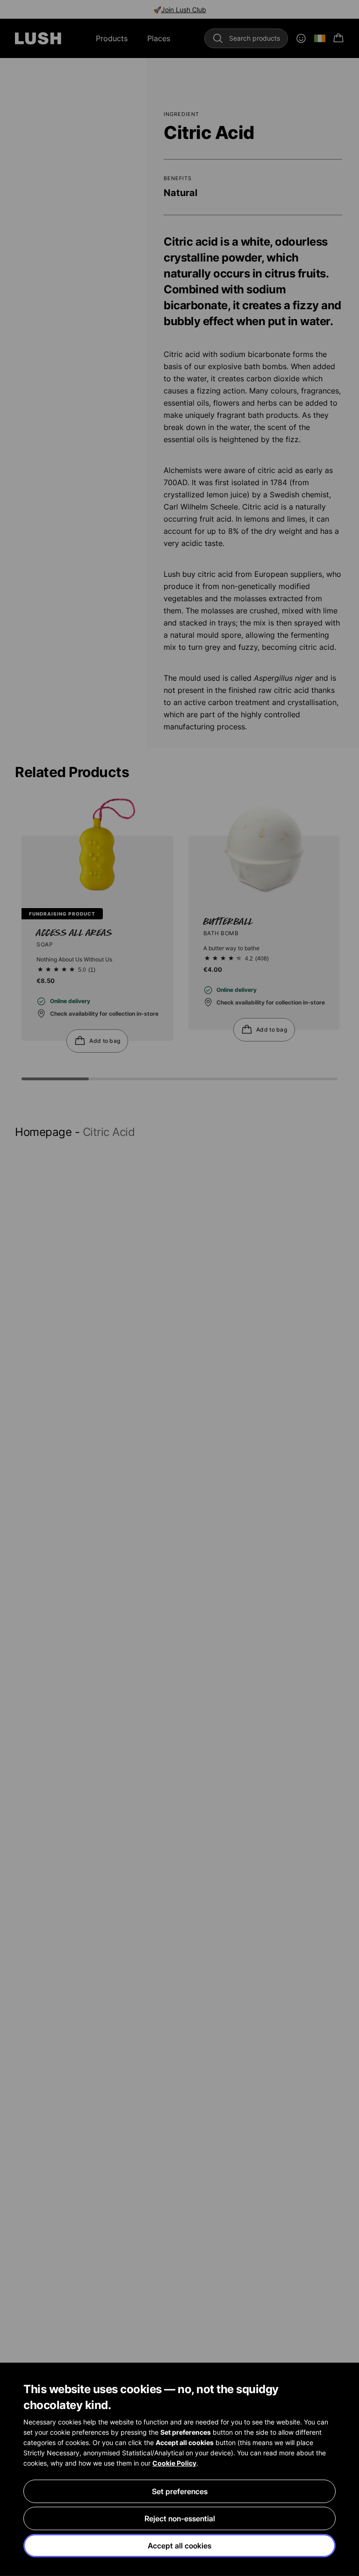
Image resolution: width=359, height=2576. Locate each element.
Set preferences (180, 2491)
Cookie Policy (174, 2463)
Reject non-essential (180, 2518)
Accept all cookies (179, 2546)
